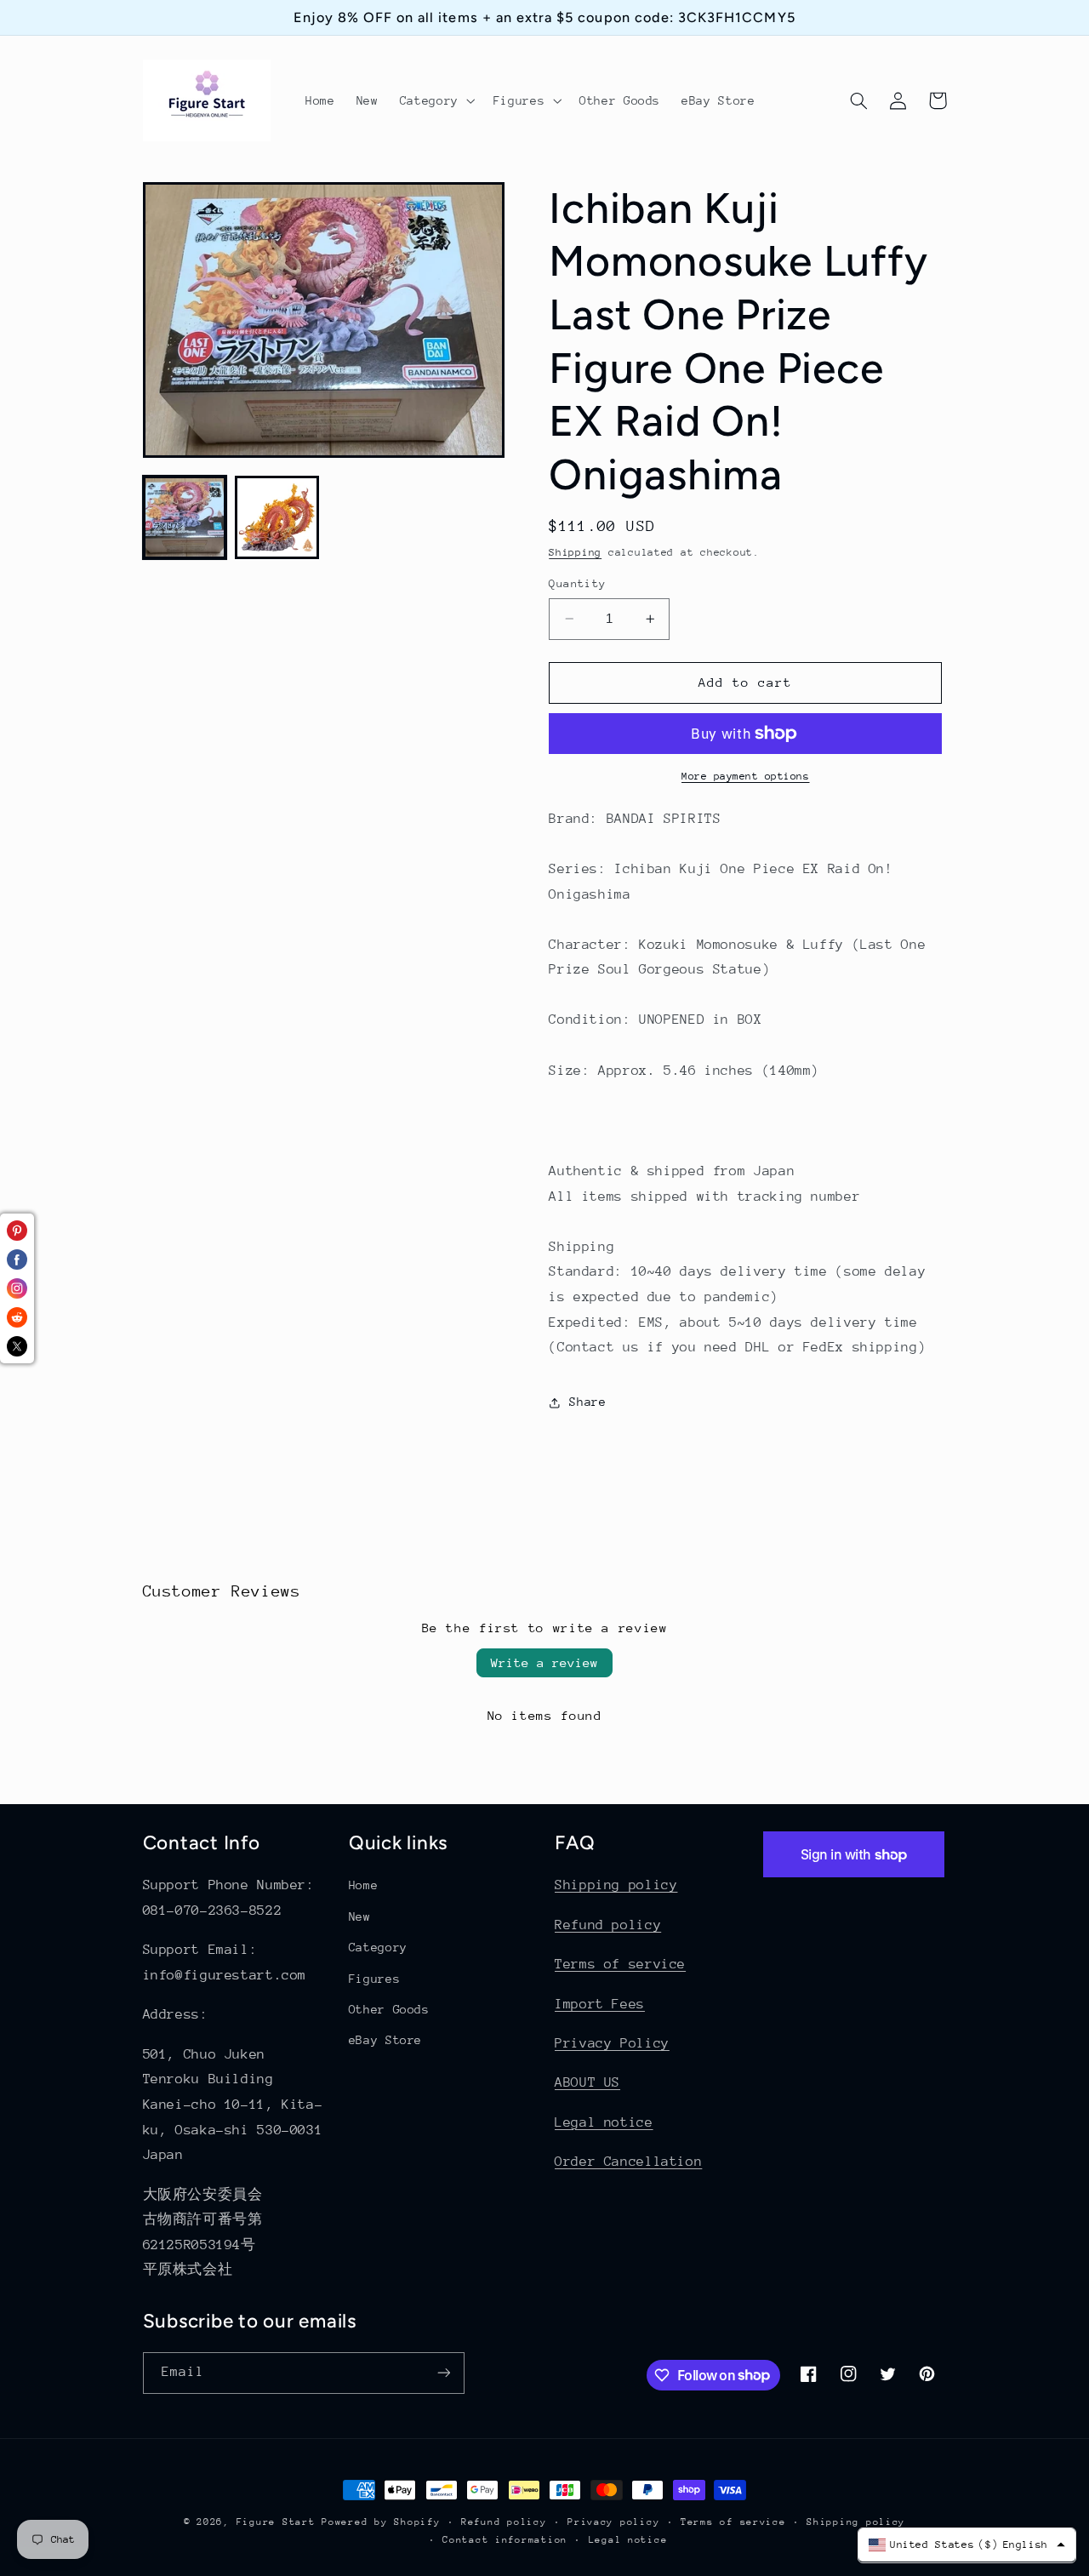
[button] (436, 100)
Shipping (575, 553)
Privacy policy (613, 2522)
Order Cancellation (628, 2162)
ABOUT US (587, 2082)
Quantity (577, 583)
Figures (374, 1979)
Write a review (544, 1662)
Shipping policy (616, 1885)
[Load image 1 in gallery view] (185, 517)
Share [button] (587, 1402)
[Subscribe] (443, 2373)
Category (378, 1947)
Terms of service (620, 1964)
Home (364, 1885)
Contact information (505, 2540)
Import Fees (600, 2004)
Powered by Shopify (381, 2522)
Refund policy (608, 1925)
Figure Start (276, 2522)
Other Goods (389, 2009)
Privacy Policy (612, 2043)
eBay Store (385, 2040)
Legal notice (604, 2122)
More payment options (746, 776)
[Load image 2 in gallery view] (277, 517)
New (360, 1916)
